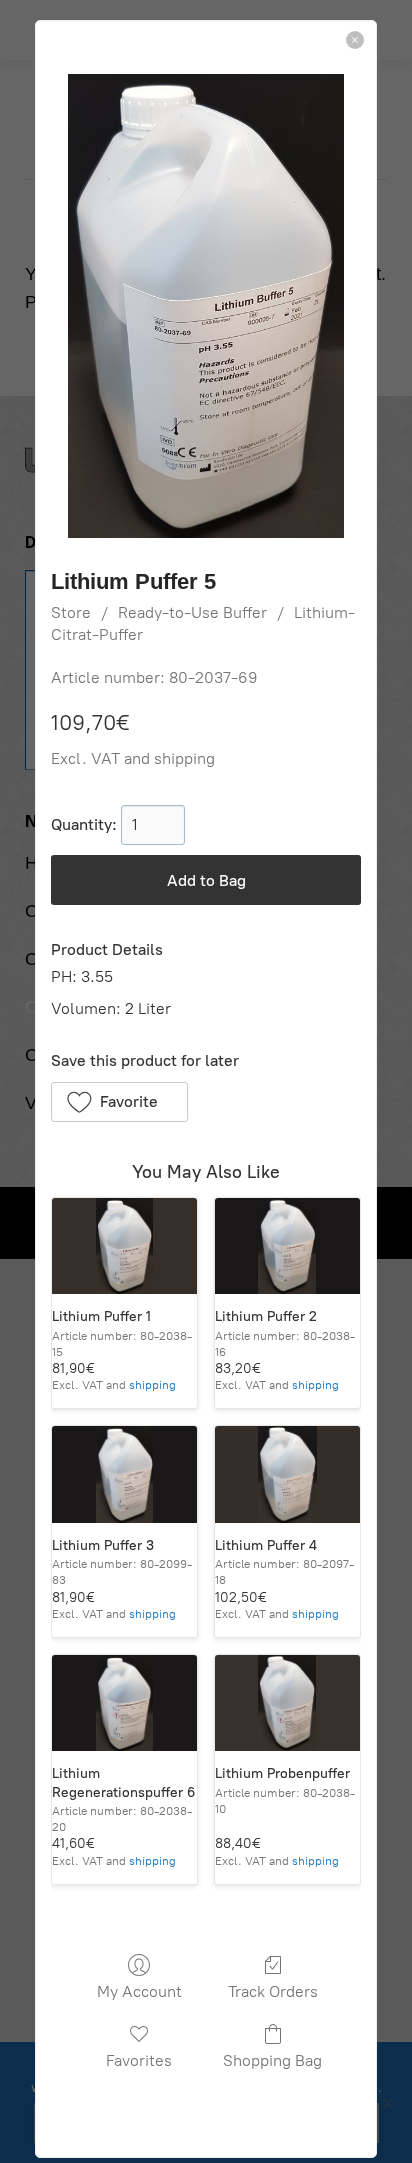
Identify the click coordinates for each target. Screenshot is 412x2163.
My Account (139, 1991)
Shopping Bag (272, 2060)
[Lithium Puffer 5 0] (206, 306)
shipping (184, 758)
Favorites (139, 2060)
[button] (119, 1102)
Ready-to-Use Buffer (192, 612)
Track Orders (273, 1991)
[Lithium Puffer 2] (287, 1246)
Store (71, 612)
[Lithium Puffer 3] (124, 1474)
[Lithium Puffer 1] (124, 1246)
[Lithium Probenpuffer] (287, 1703)
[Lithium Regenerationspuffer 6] (124, 1703)
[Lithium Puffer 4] (287, 1474)
